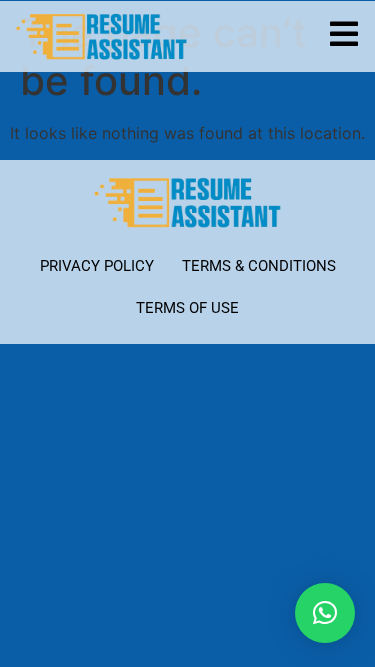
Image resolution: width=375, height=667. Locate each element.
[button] (325, 613)
